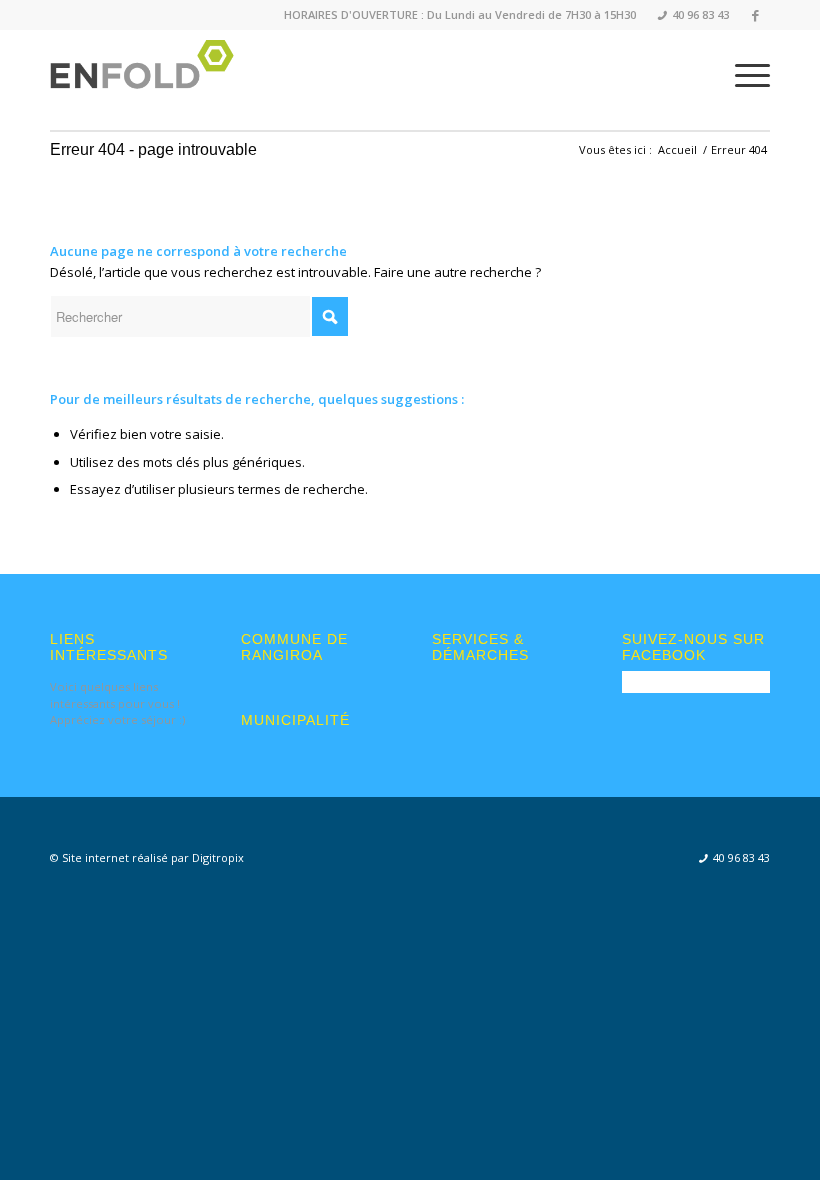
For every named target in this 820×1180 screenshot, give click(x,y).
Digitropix (218, 857)
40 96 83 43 (693, 14)
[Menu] (742, 75)
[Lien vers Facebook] (755, 15)
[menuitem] (687, 15)
